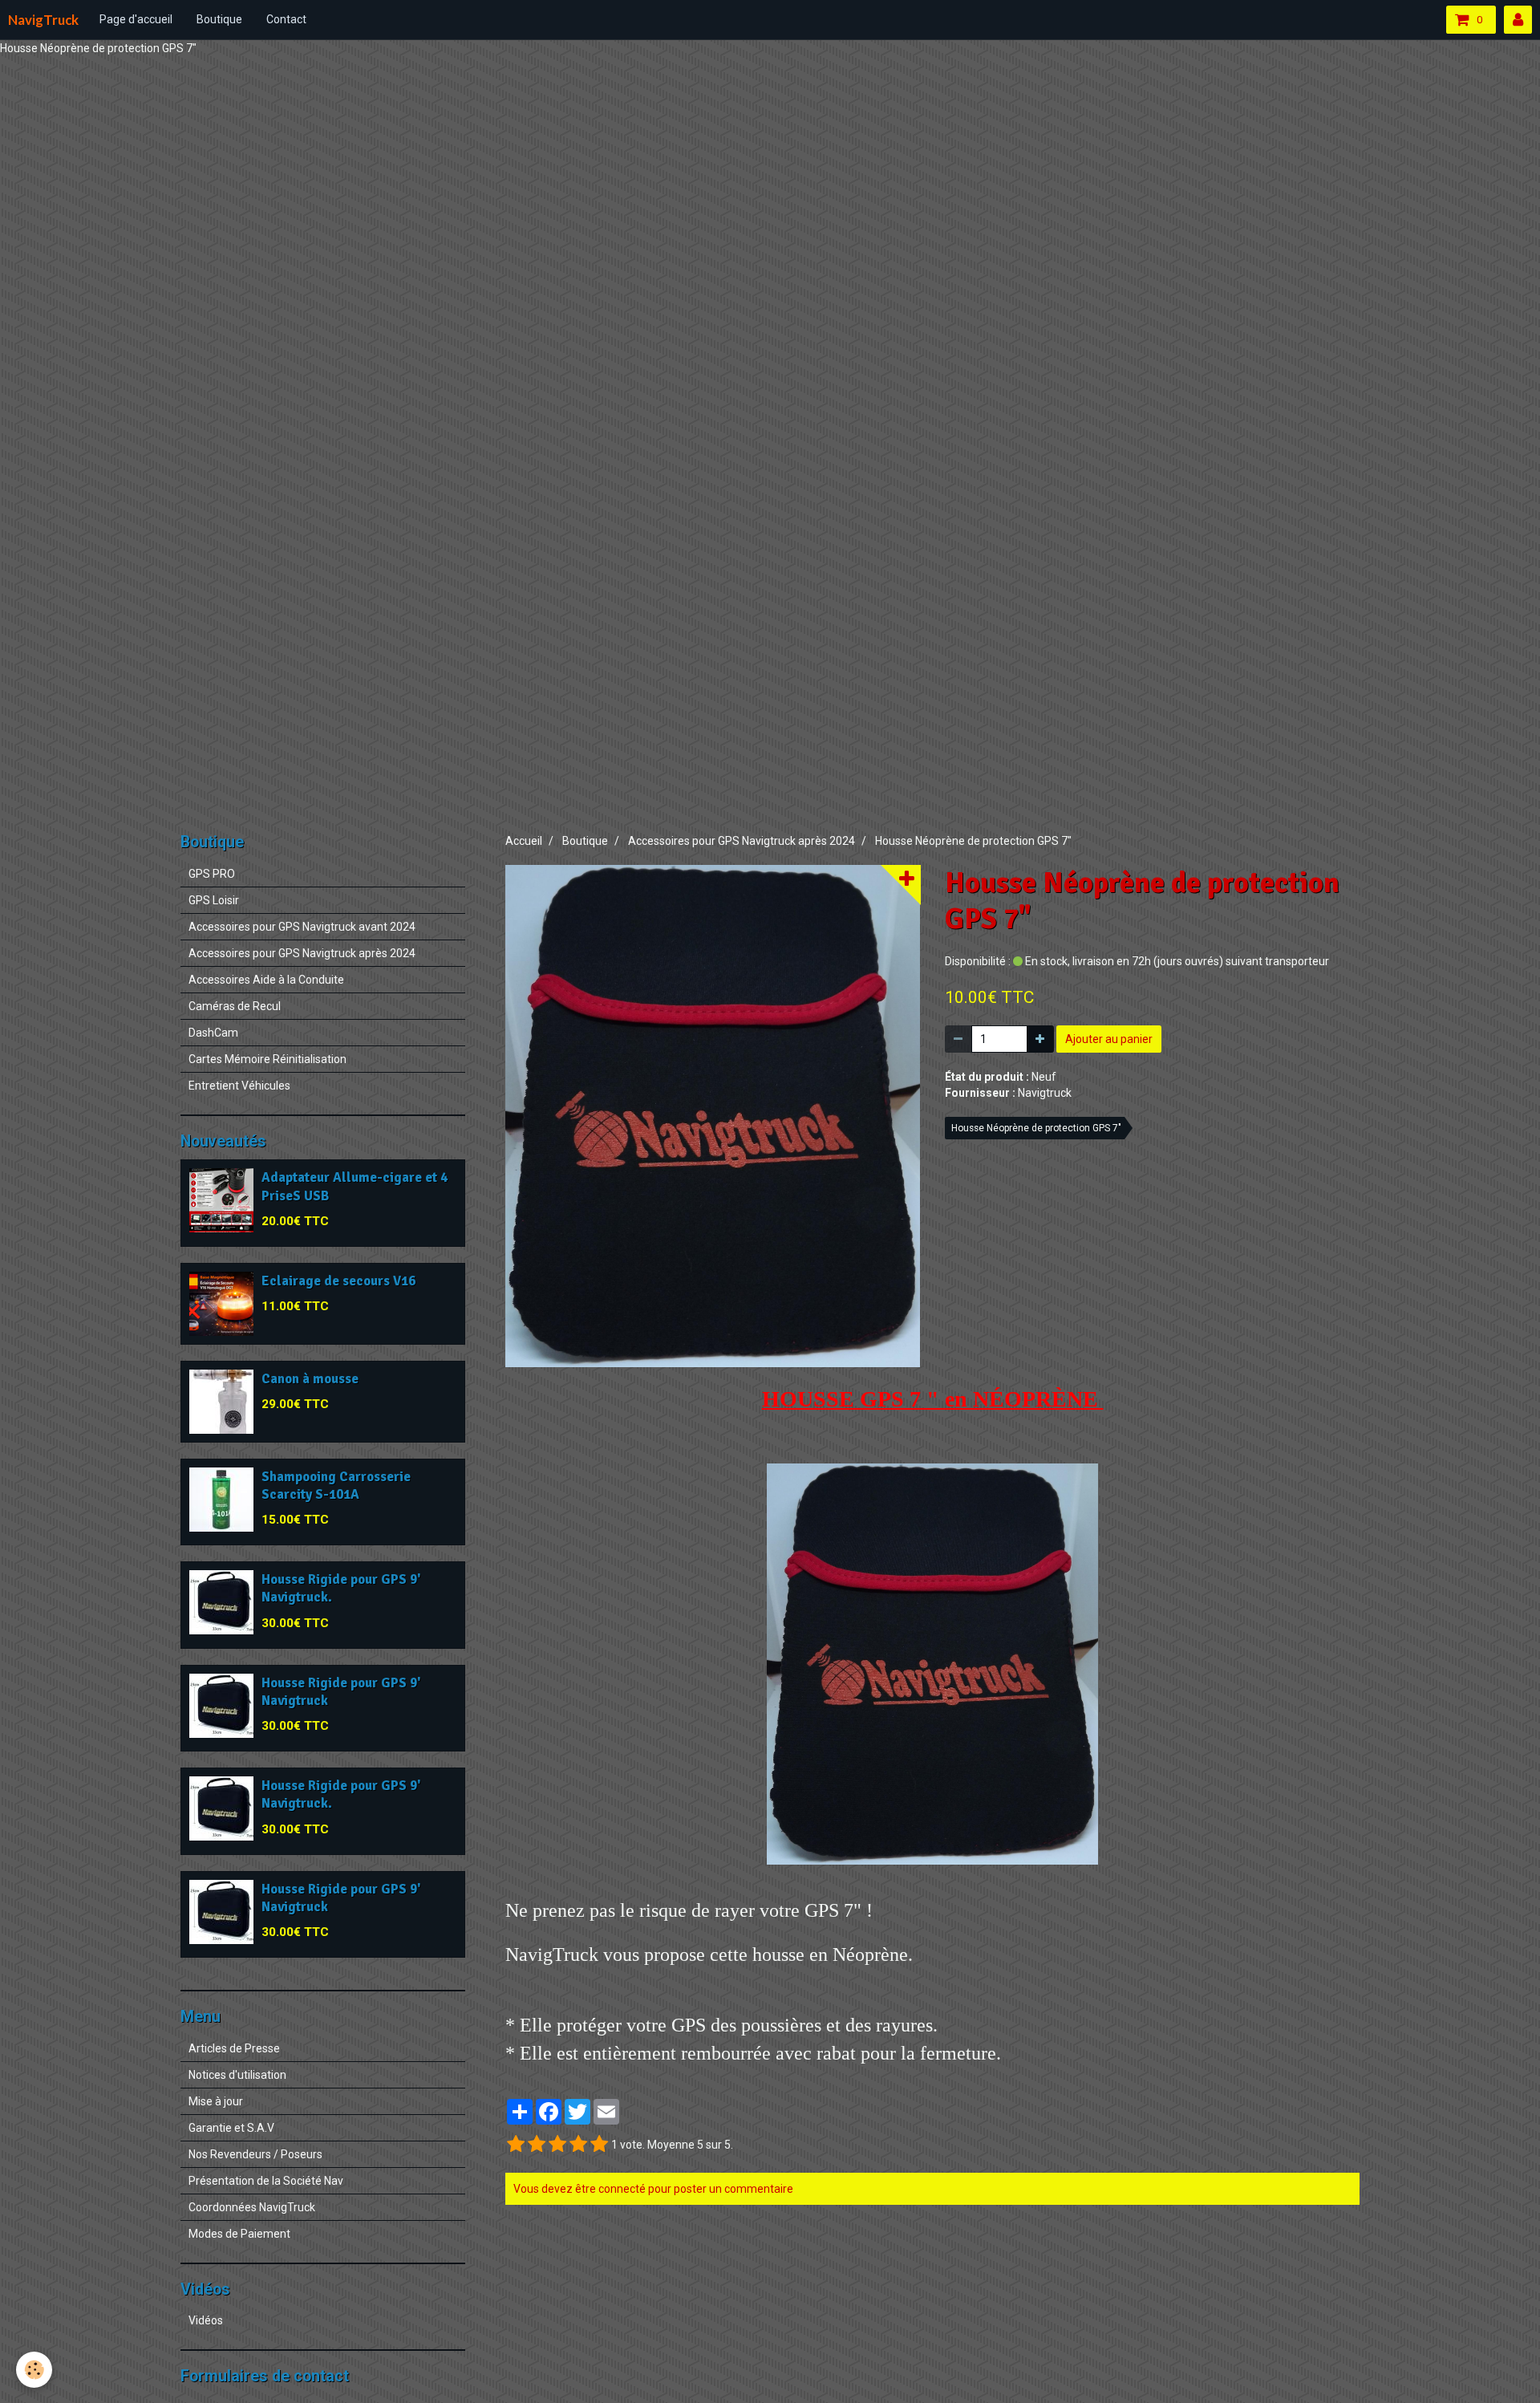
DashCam (213, 1033)
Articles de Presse (234, 2048)
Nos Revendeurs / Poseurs (255, 2154)
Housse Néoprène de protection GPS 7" (1036, 1128)
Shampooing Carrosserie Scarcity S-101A (336, 1486)
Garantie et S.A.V (231, 2128)
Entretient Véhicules (239, 1086)
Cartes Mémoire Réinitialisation (267, 1059)
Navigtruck (1045, 1093)
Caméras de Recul (235, 1006)
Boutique (219, 19)
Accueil (524, 841)
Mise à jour (216, 2101)
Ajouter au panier (1109, 1039)
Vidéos (206, 2320)
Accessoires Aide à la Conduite (266, 980)
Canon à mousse (310, 1379)
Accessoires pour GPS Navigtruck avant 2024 (302, 927)
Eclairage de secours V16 (338, 1281)
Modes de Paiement (239, 2234)
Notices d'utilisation (237, 2075)
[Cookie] (34, 2370)
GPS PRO (212, 874)
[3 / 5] (557, 2145)
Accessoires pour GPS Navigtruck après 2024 (742, 841)
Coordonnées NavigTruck (252, 2207)
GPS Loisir (214, 900)
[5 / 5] (599, 2145)
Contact (286, 19)
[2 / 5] (537, 2145)
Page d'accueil (136, 19)
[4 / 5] (578, 2145)
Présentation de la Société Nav (266, 2181)
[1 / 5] (516, 2145)
